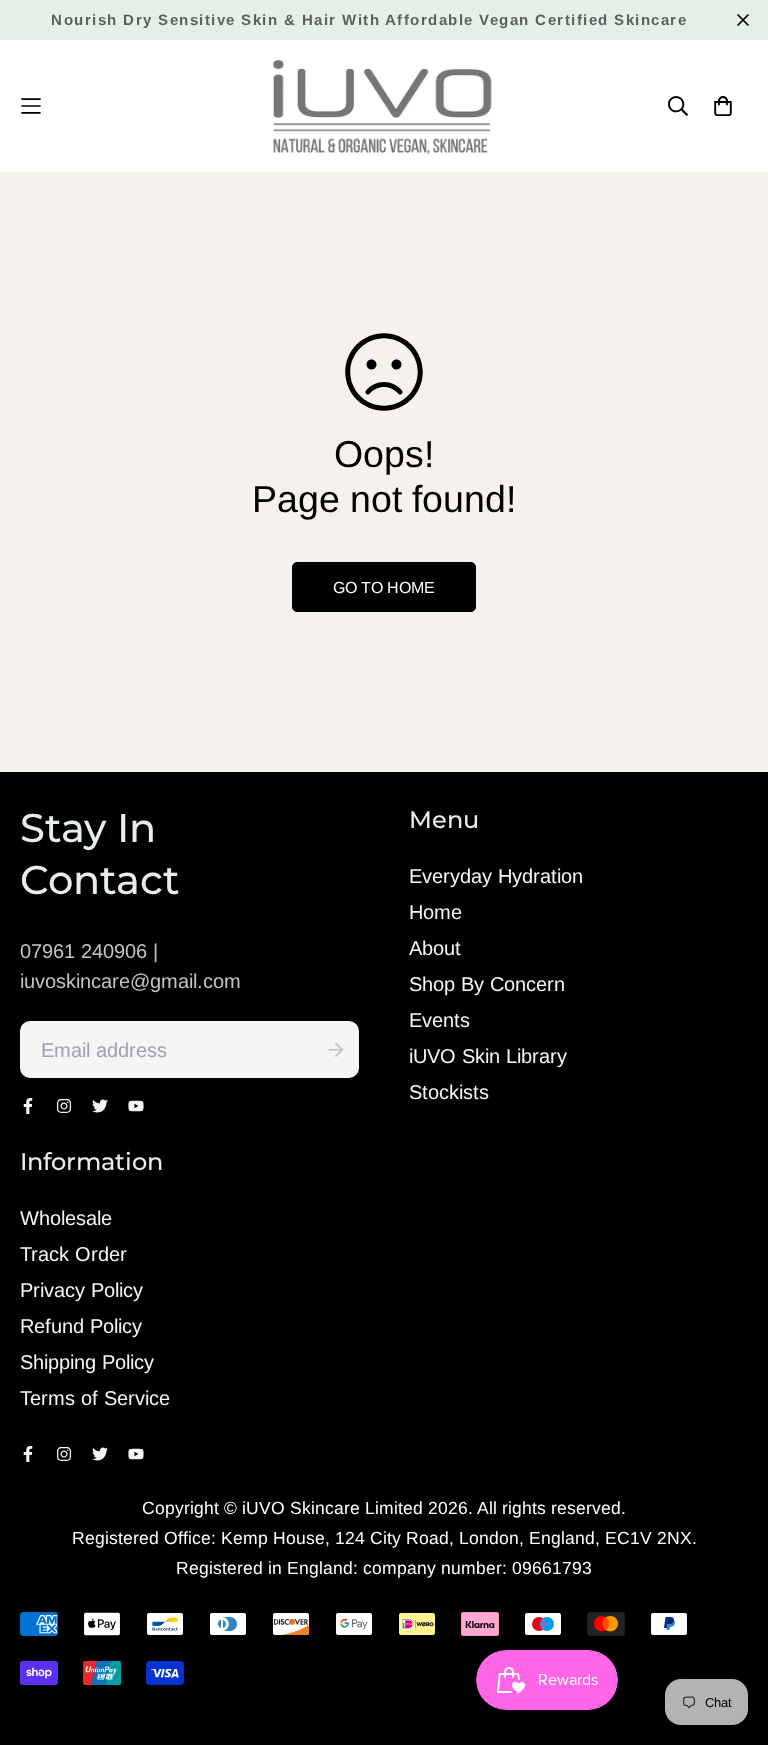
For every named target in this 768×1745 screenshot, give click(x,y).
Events (439, 1020)
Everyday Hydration (496, 876)
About (435, 948)
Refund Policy (81, 1326)
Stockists (449, 1092)
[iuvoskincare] (384, 106)
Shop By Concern (487, 984)
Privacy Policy (81, 1290)
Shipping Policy (87, 1362)
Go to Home (384, 587)
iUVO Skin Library (488, 1056)
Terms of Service (95, 1398)
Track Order (73, 1254)
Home (435, 912)
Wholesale (66, 1218)
